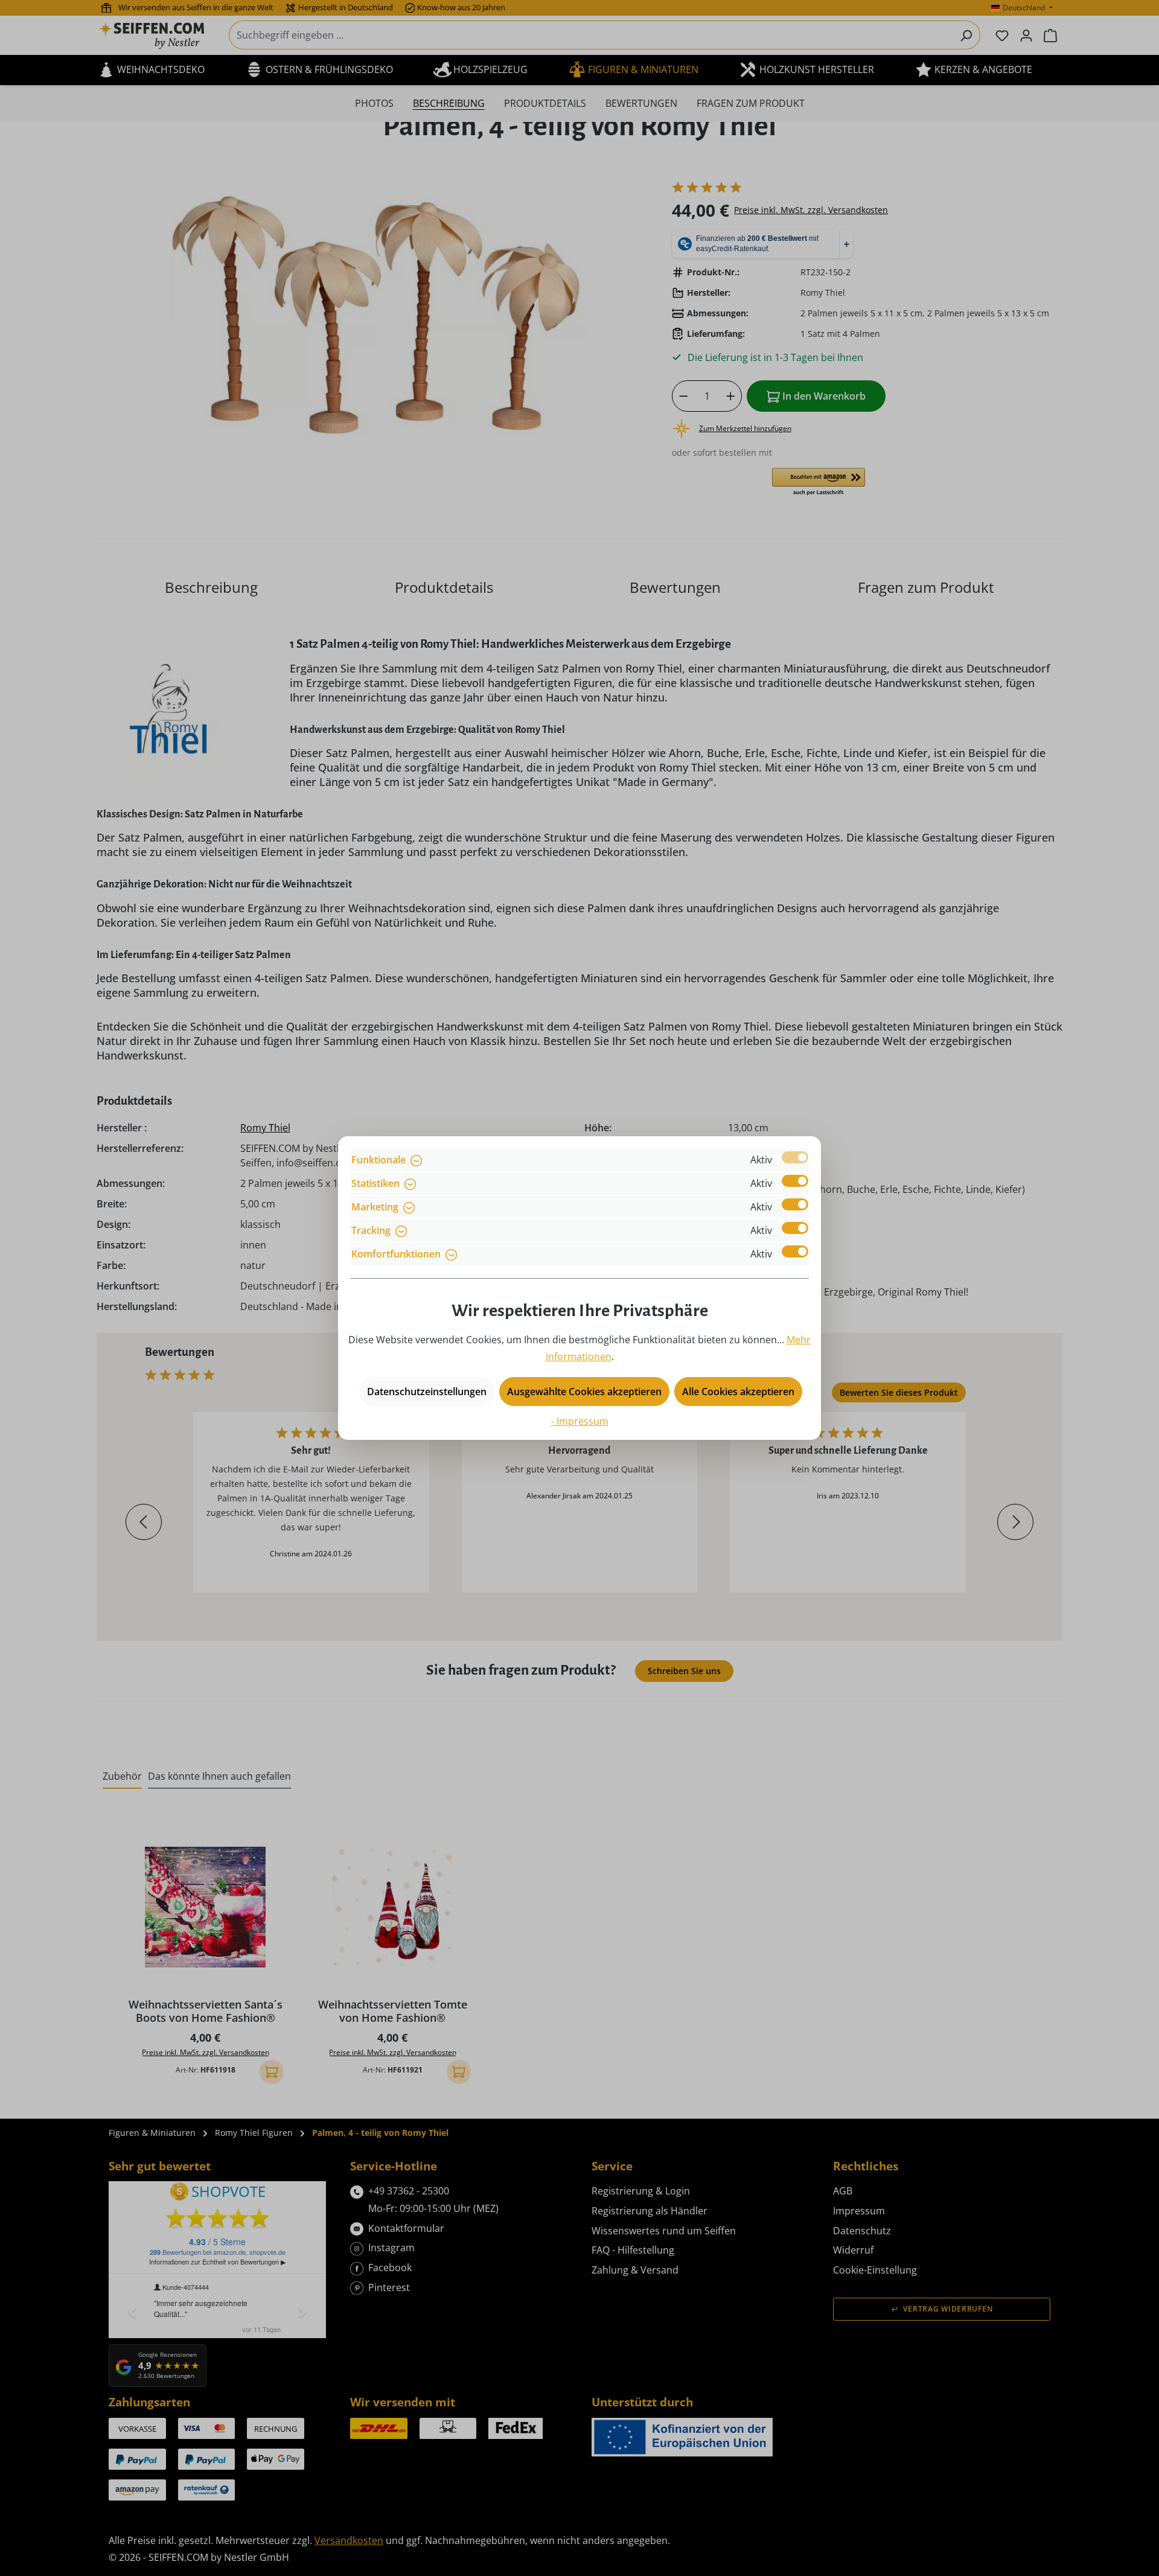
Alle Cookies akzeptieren (738, 1392)
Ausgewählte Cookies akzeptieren (584, 1392)
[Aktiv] (795, 1157)
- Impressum (580, 1421)
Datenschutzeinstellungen (427, 1392)
